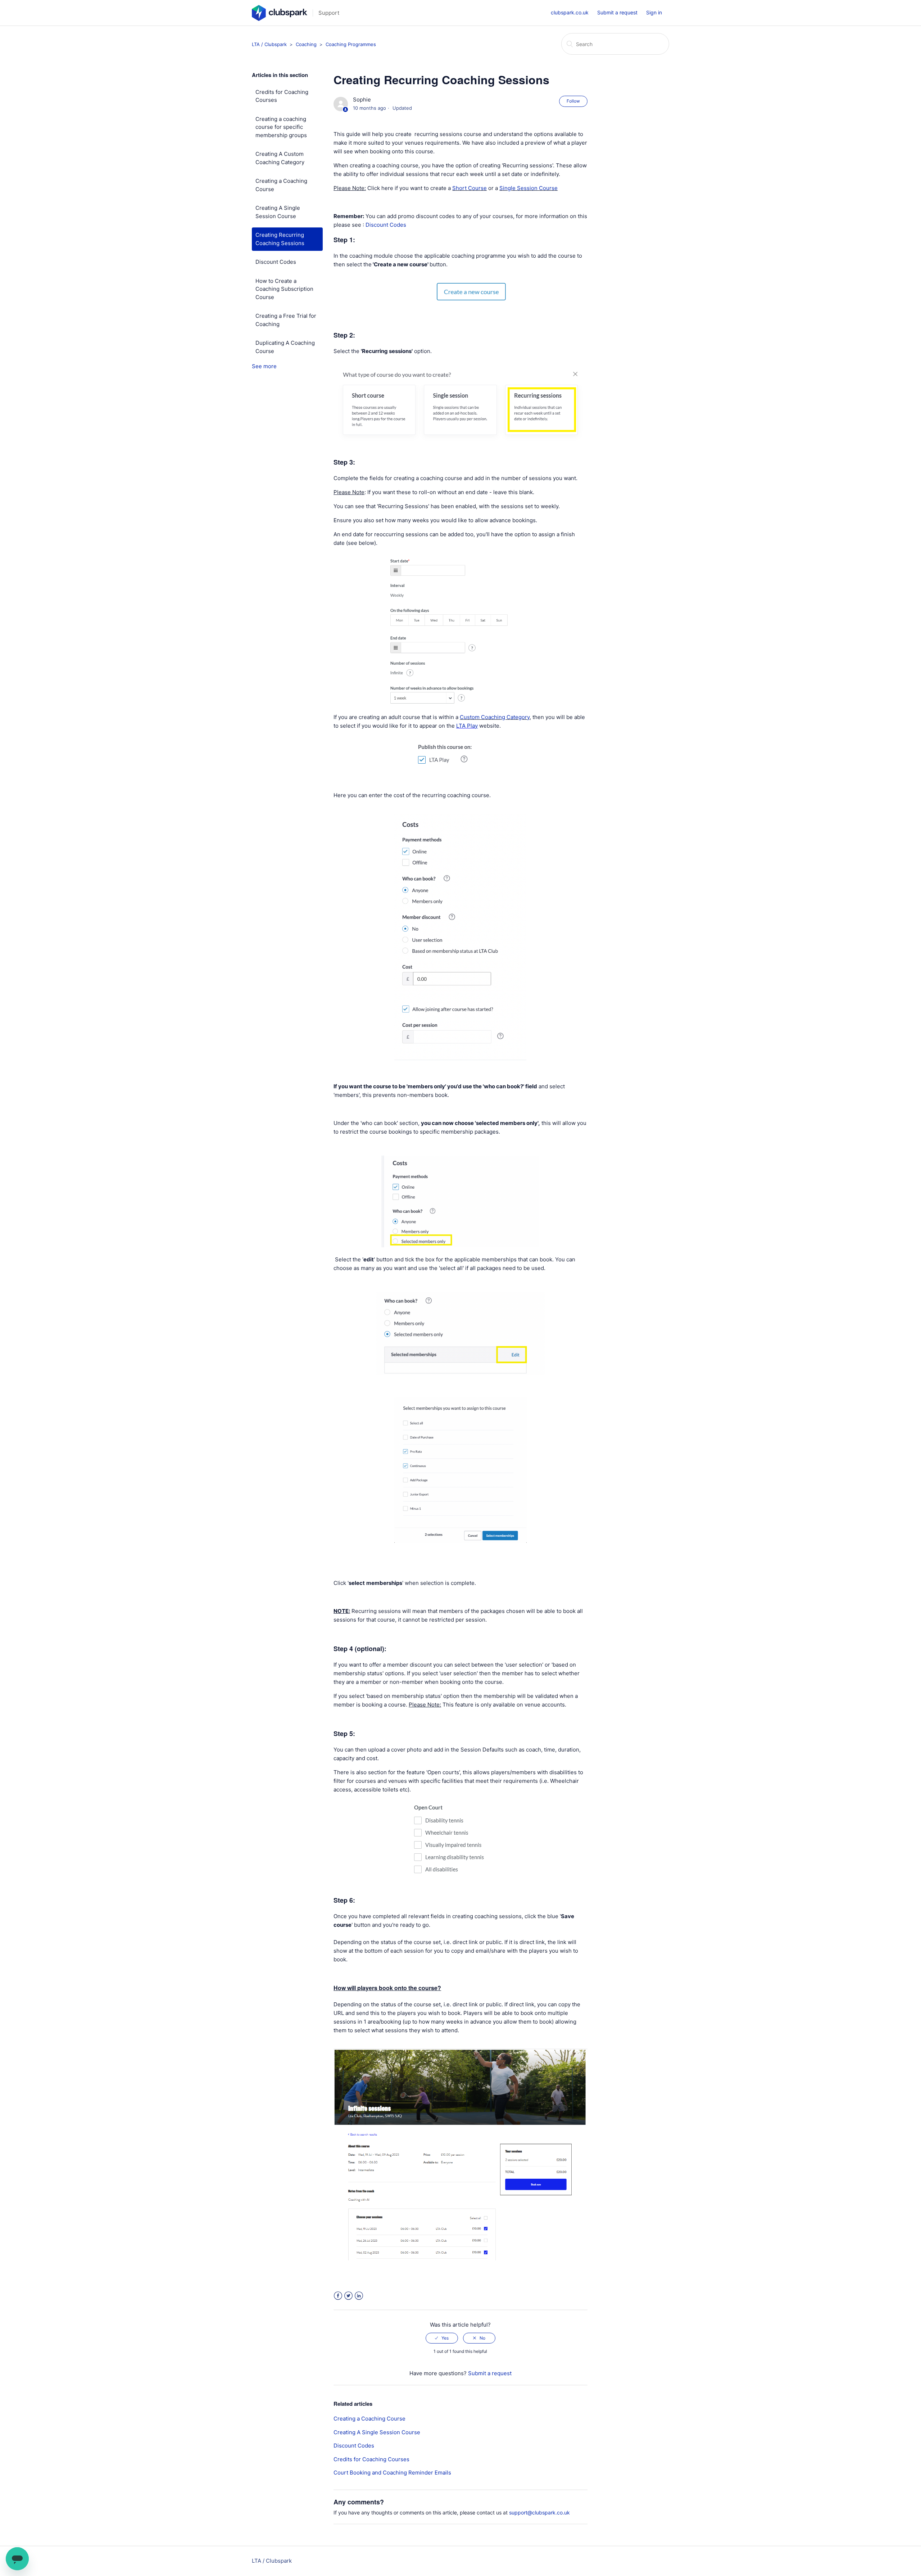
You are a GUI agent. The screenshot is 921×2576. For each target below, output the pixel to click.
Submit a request (617, 12)
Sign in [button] (654, 12)
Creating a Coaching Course (281, 185)
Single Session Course (528, 188)
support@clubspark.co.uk (539, 2512)
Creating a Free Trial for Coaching (286, 320)
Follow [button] (573, 101)
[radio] (442, 2338)
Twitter (348, 2296)
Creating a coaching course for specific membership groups (281, 127)
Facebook (338, 2296)
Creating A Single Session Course (278, 212)
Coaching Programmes (351, 44)
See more (264, 366)
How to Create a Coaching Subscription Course (284, 289)
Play (472, 726)
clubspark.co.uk (570, 12)
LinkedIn (359, 2296)
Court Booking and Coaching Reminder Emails (392, 2473)
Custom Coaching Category (495, 717)
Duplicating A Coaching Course (285, 347)
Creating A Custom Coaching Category (280, 158)
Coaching (307, 44)
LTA (461, 726)
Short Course (469, 188)
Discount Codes (276, 262)
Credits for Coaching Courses (282, 96)
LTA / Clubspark (269, 44)
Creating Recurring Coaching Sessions (280, 239)
